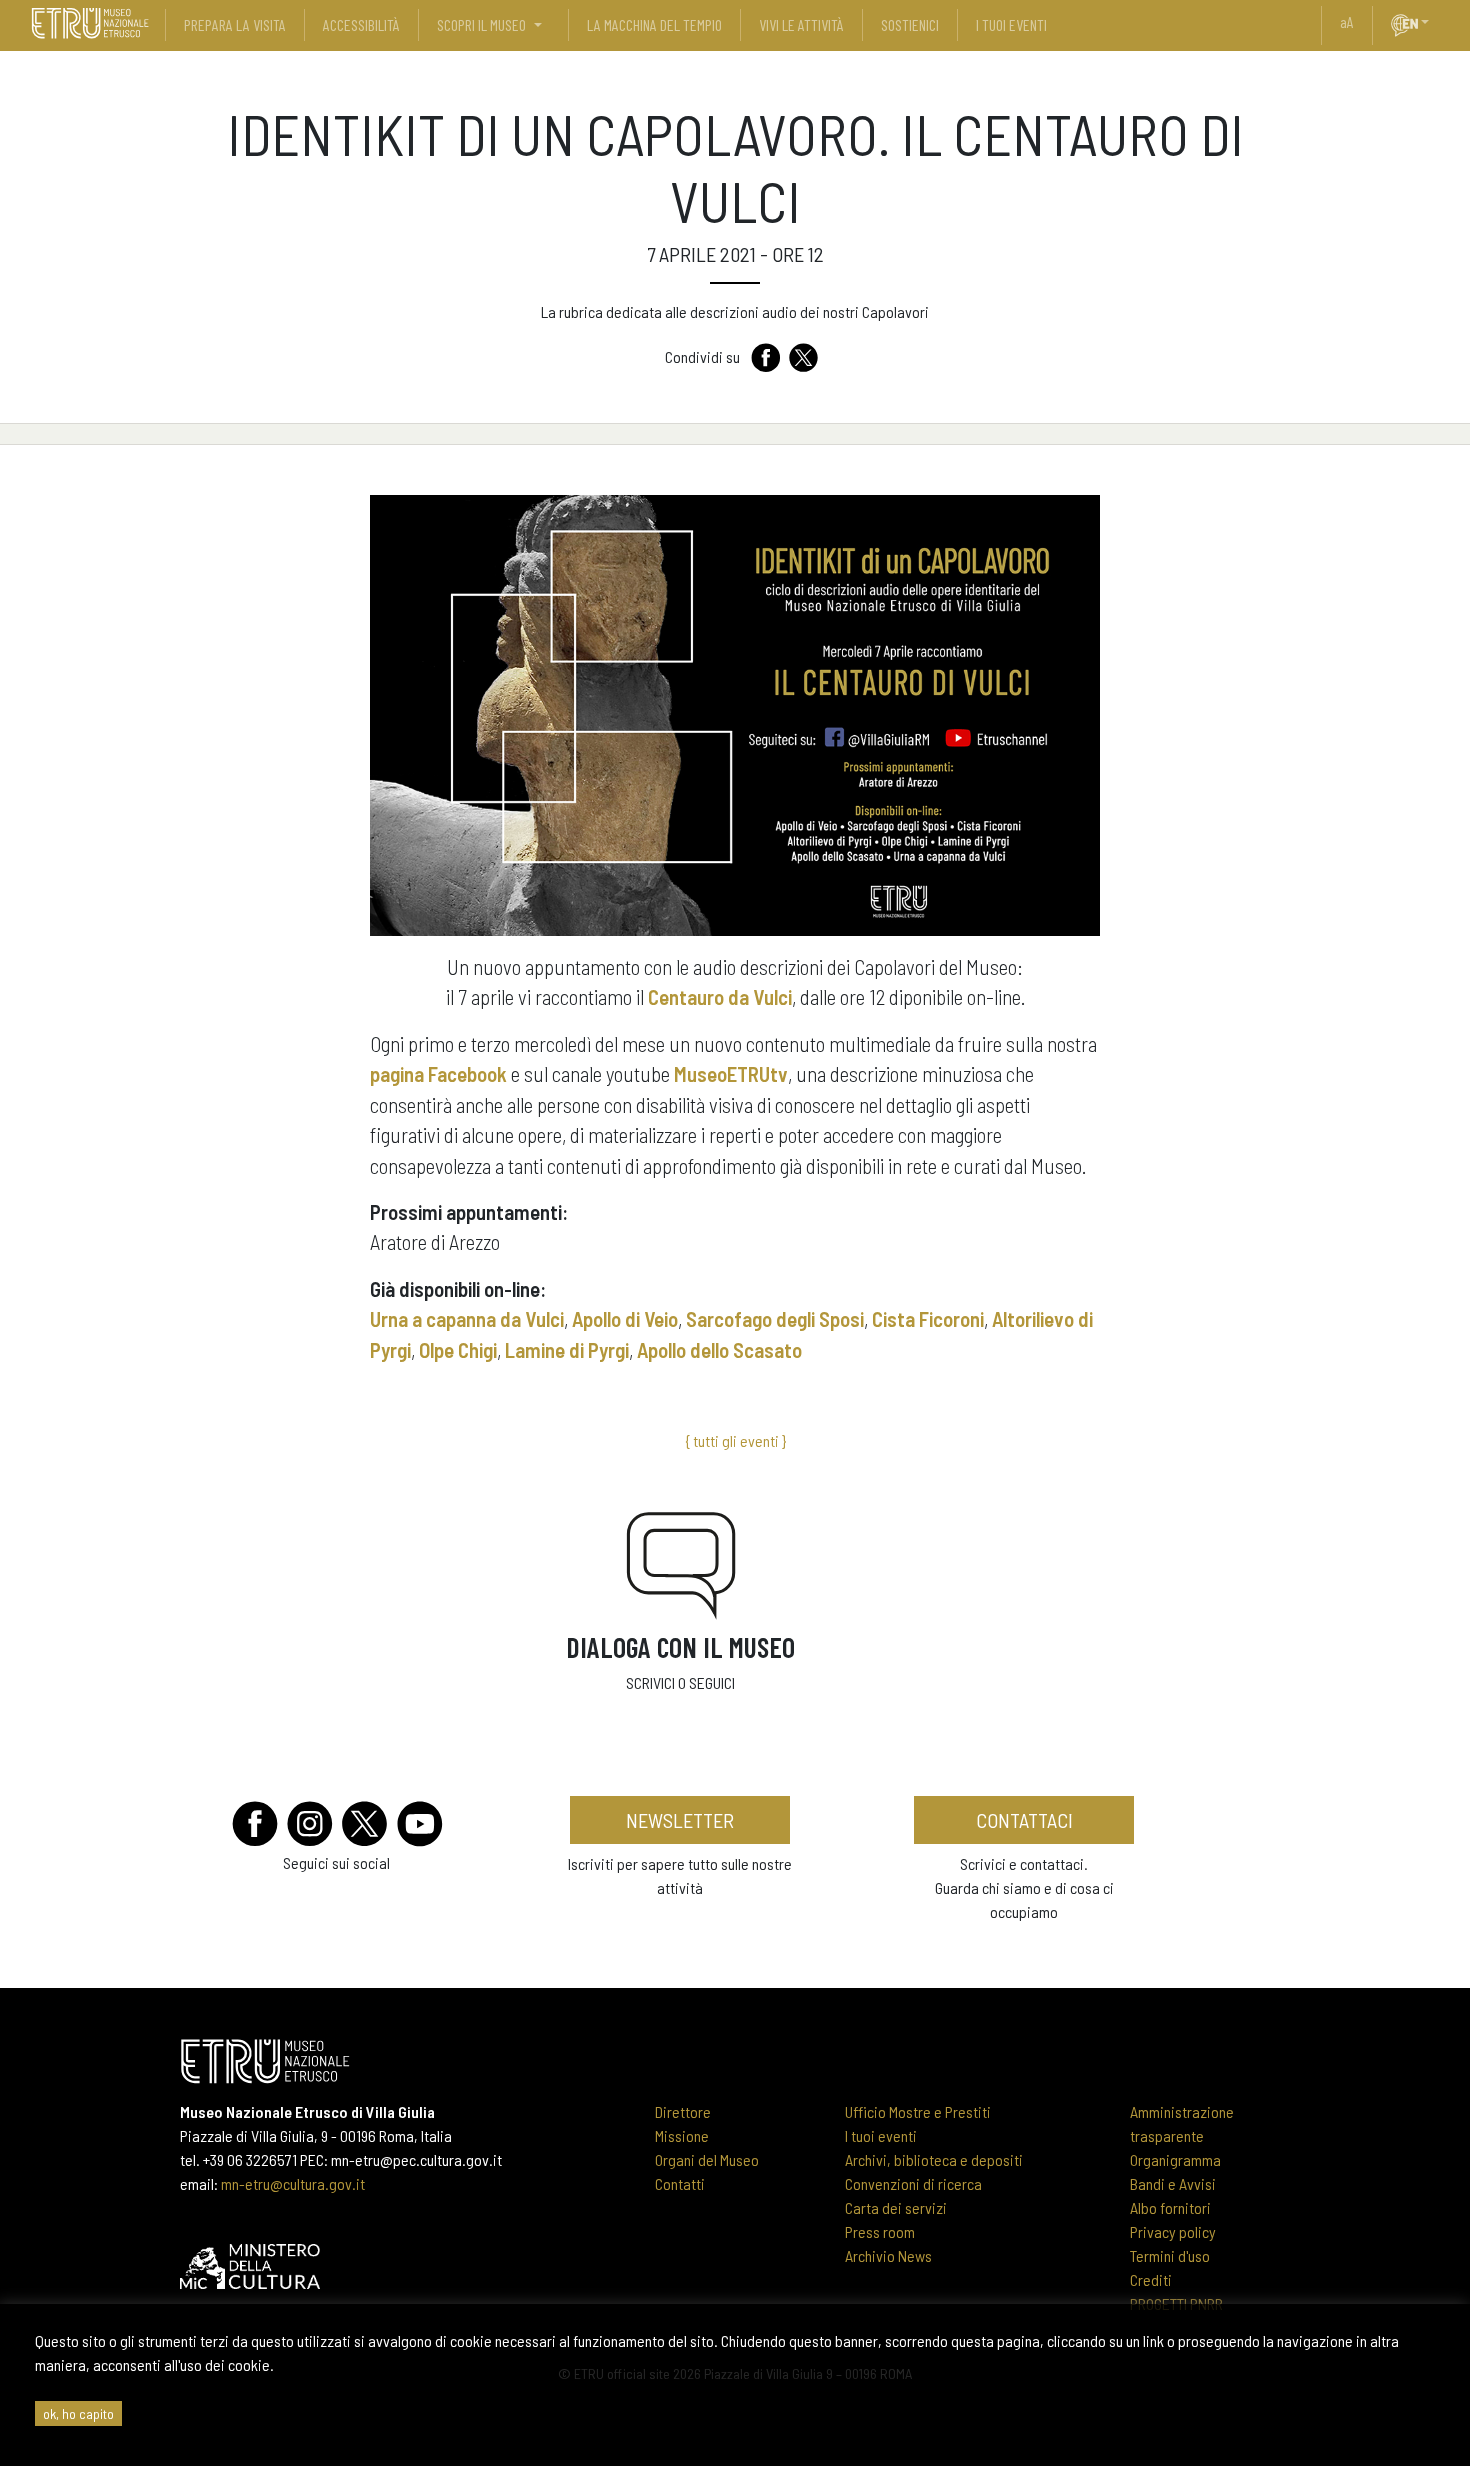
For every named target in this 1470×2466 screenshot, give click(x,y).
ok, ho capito (78, 2413)
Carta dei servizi (896, 2207)
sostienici (910, 24)
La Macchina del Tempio (654, 24)
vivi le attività (801, 24)
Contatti (680, 2183)
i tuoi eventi (1011, 24)
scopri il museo (481, 24)
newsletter (680, 1820)
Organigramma (1175, 2159)
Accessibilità (361, 24)
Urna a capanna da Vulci (467, 1318)
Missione (682, 2135)
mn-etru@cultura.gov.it (293, 2183)
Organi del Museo (707, 2159)
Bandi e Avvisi (1173, 2183)
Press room (880, 2231)
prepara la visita (235, 24)
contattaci (1024, 1820)
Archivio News (888, 2255)
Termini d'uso (1170, 2255)
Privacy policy (1173, 2231)
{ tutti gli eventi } (735, 1440)
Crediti (1151, 2279)
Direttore (683, 2111)
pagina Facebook (438, 1073)
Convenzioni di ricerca (913, 2183)
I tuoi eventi (881, 2135)
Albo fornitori (1170, 2207)
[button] (1433, 22)
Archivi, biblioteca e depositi (934, 2159)
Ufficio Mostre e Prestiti (918, 2111)
